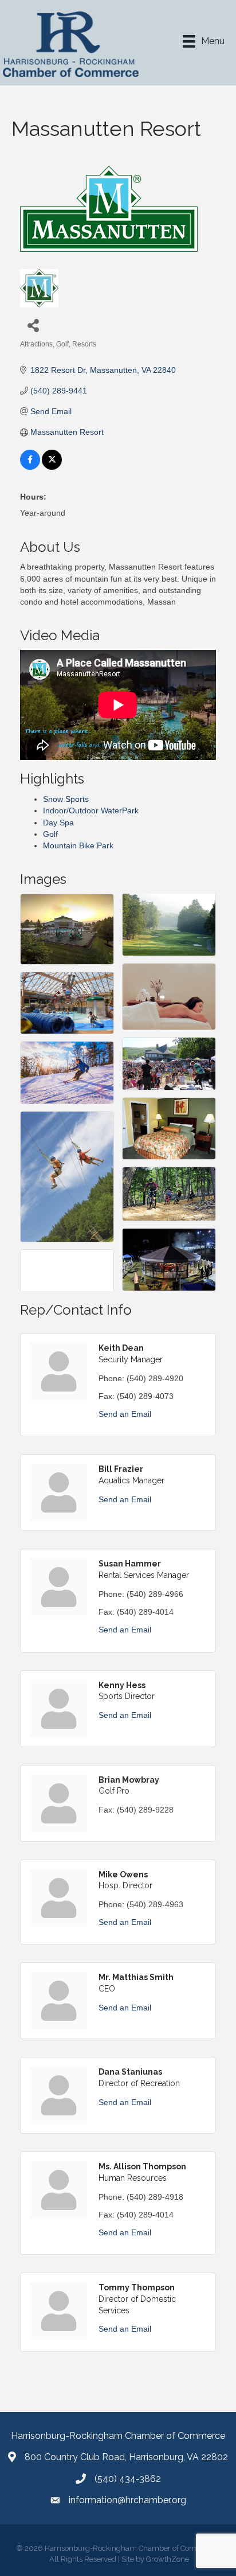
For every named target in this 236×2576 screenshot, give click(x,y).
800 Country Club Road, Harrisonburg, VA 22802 (126, 2457)
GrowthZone (168, 2559)
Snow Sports (66, 799)
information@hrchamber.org (127, 2500)
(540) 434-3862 (128, 2479)
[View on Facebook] (30, 467)
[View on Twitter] (52, 467)
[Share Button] (33, 325)
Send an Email (125, 1414)
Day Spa (58, 823)
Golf (50, 834)
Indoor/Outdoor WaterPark (91, 810)
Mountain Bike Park (78, 845)
